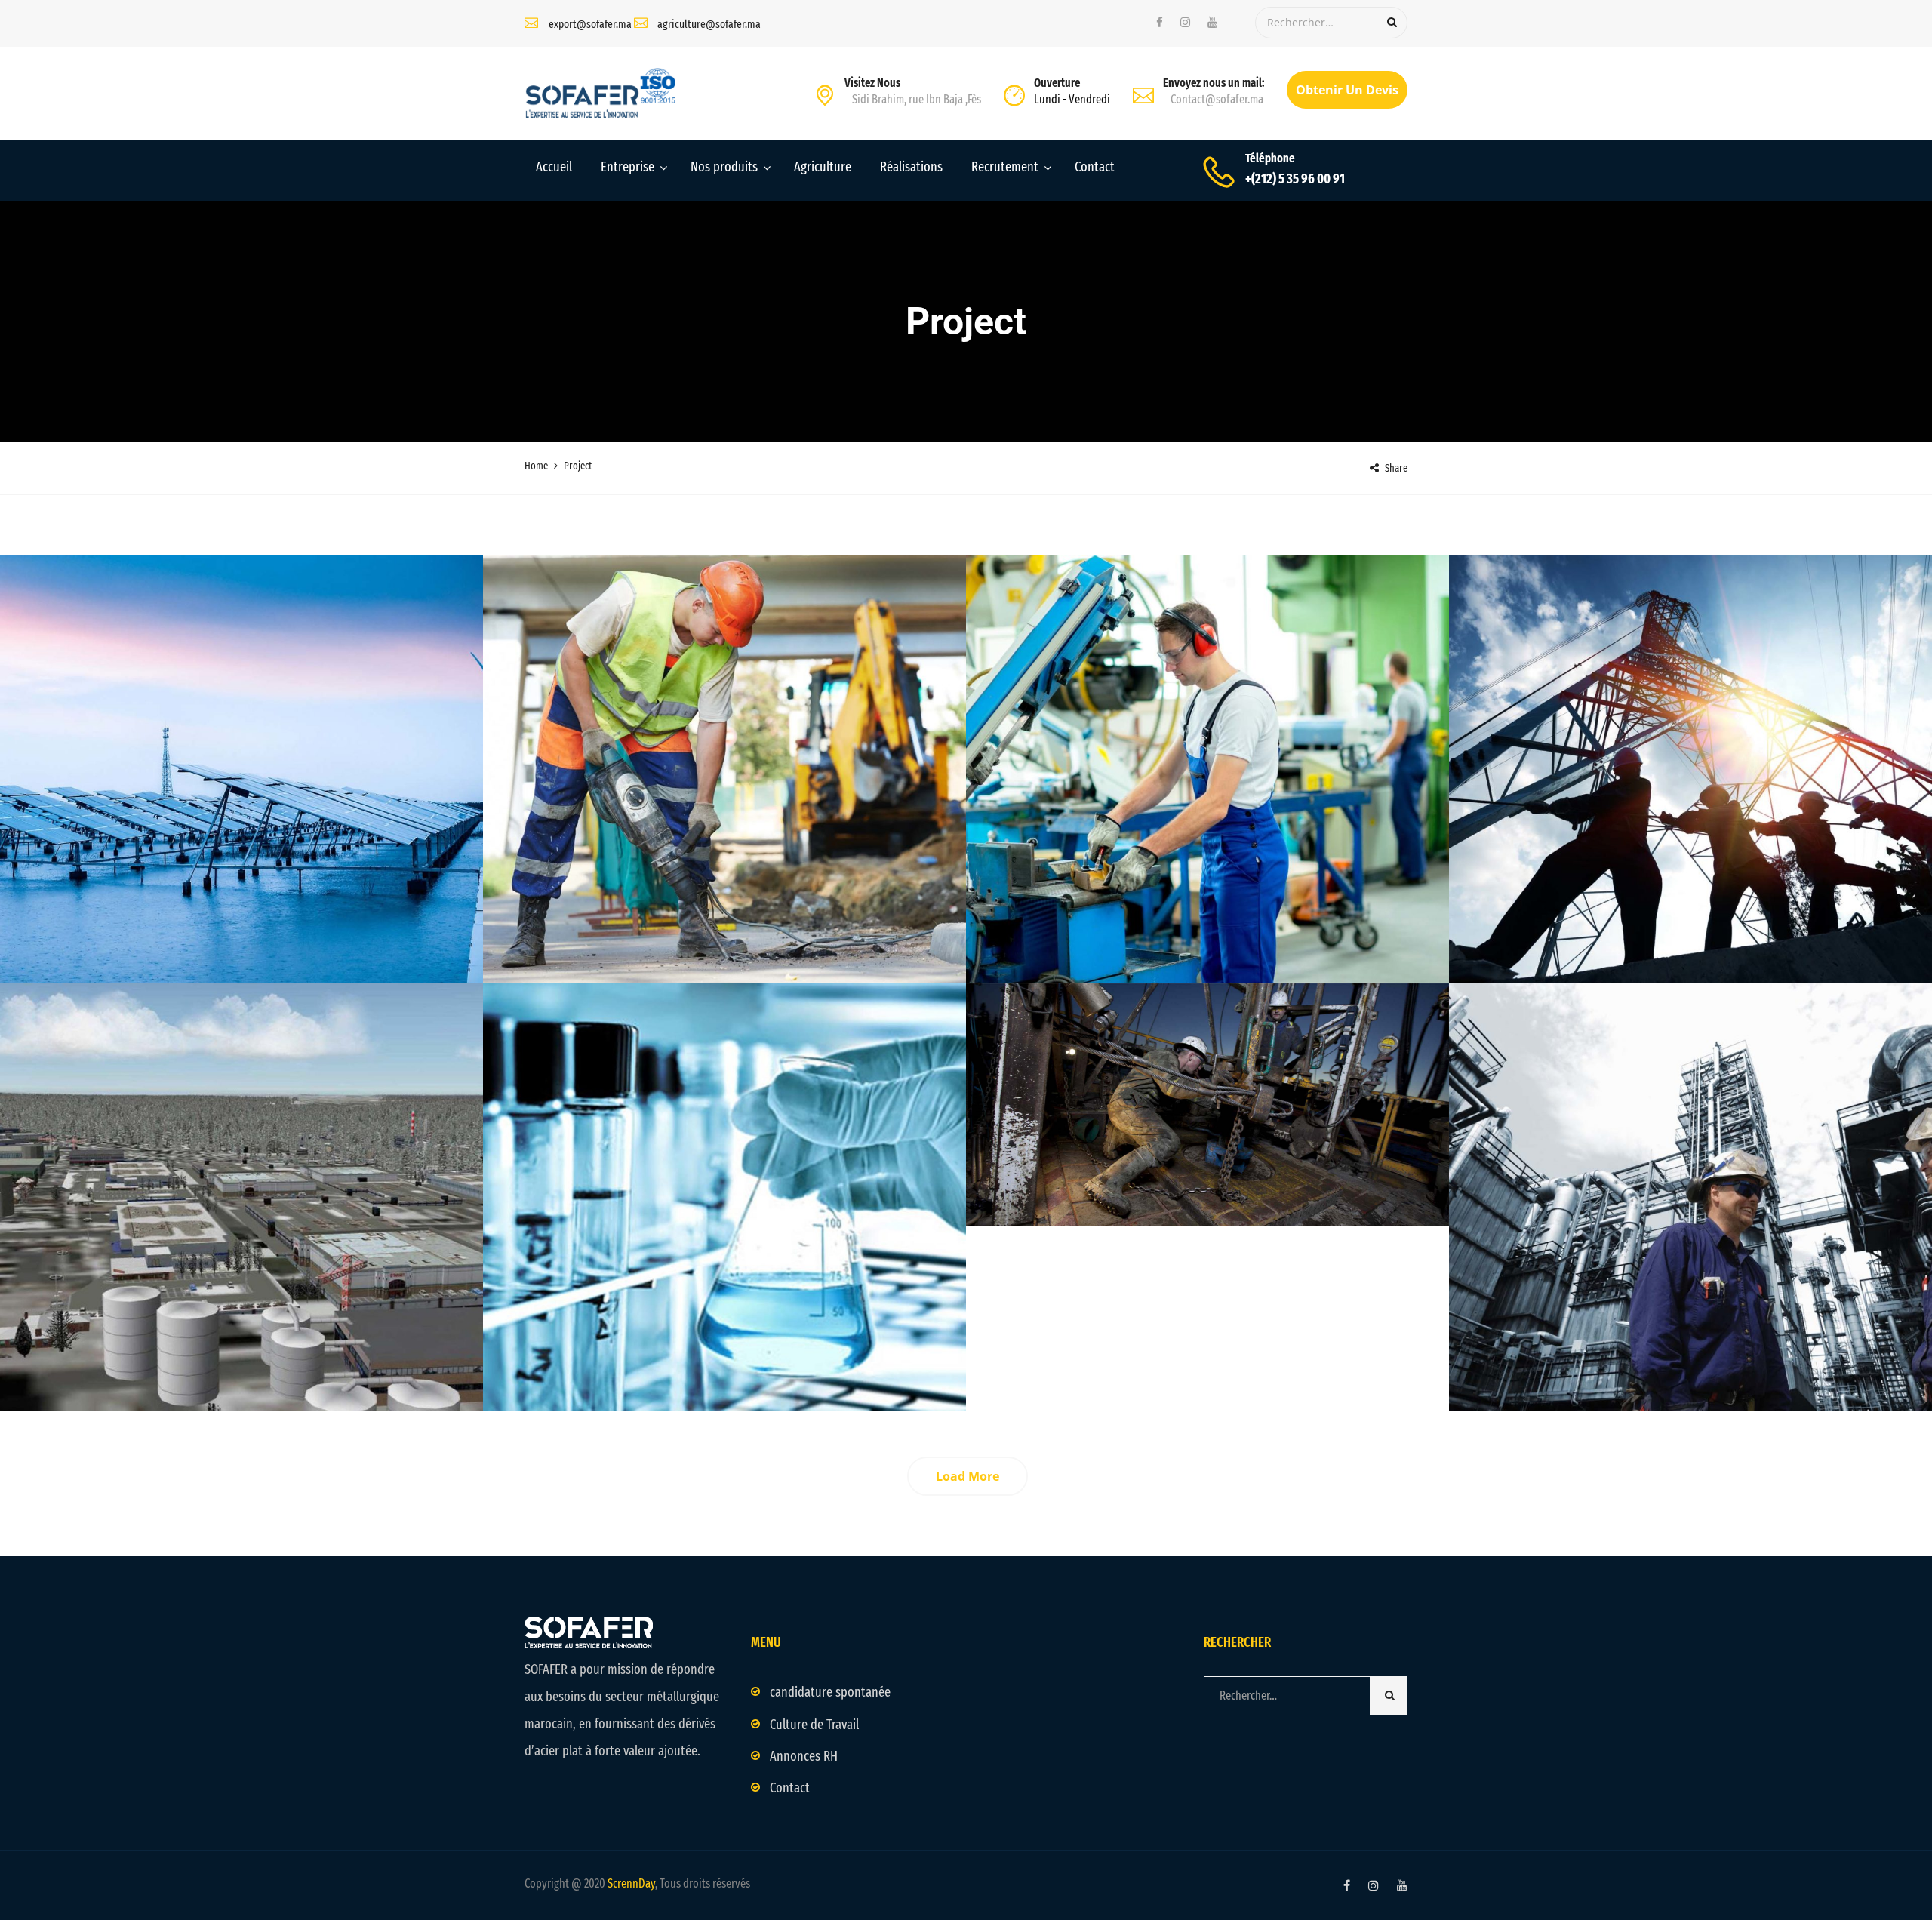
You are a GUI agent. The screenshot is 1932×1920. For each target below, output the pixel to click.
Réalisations (911, 167)
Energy (756, 936)
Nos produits (724, 167)
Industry (242, 915)
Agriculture (823, 167)
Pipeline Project (725, 915)
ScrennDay (631, 1883)
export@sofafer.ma (590, 24)
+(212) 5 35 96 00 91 (1295, 179)
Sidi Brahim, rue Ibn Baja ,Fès (917, 99)
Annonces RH (804, 1756)
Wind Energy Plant (1690, 1343)
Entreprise (628, 167)
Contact (1095, 167)
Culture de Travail (814, 1725)
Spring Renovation (1208, 1157)
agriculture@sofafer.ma (709, 24)
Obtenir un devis (1347, 90)
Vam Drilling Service (1207, 915)
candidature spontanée (830, 1692)
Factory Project (725, 1343)
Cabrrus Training (241, 1343)
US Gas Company (1690, 915)
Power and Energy (1208, 936)
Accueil (554, 167)
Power (272, 936)
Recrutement (1005, 167)
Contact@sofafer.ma (1217, 99)
